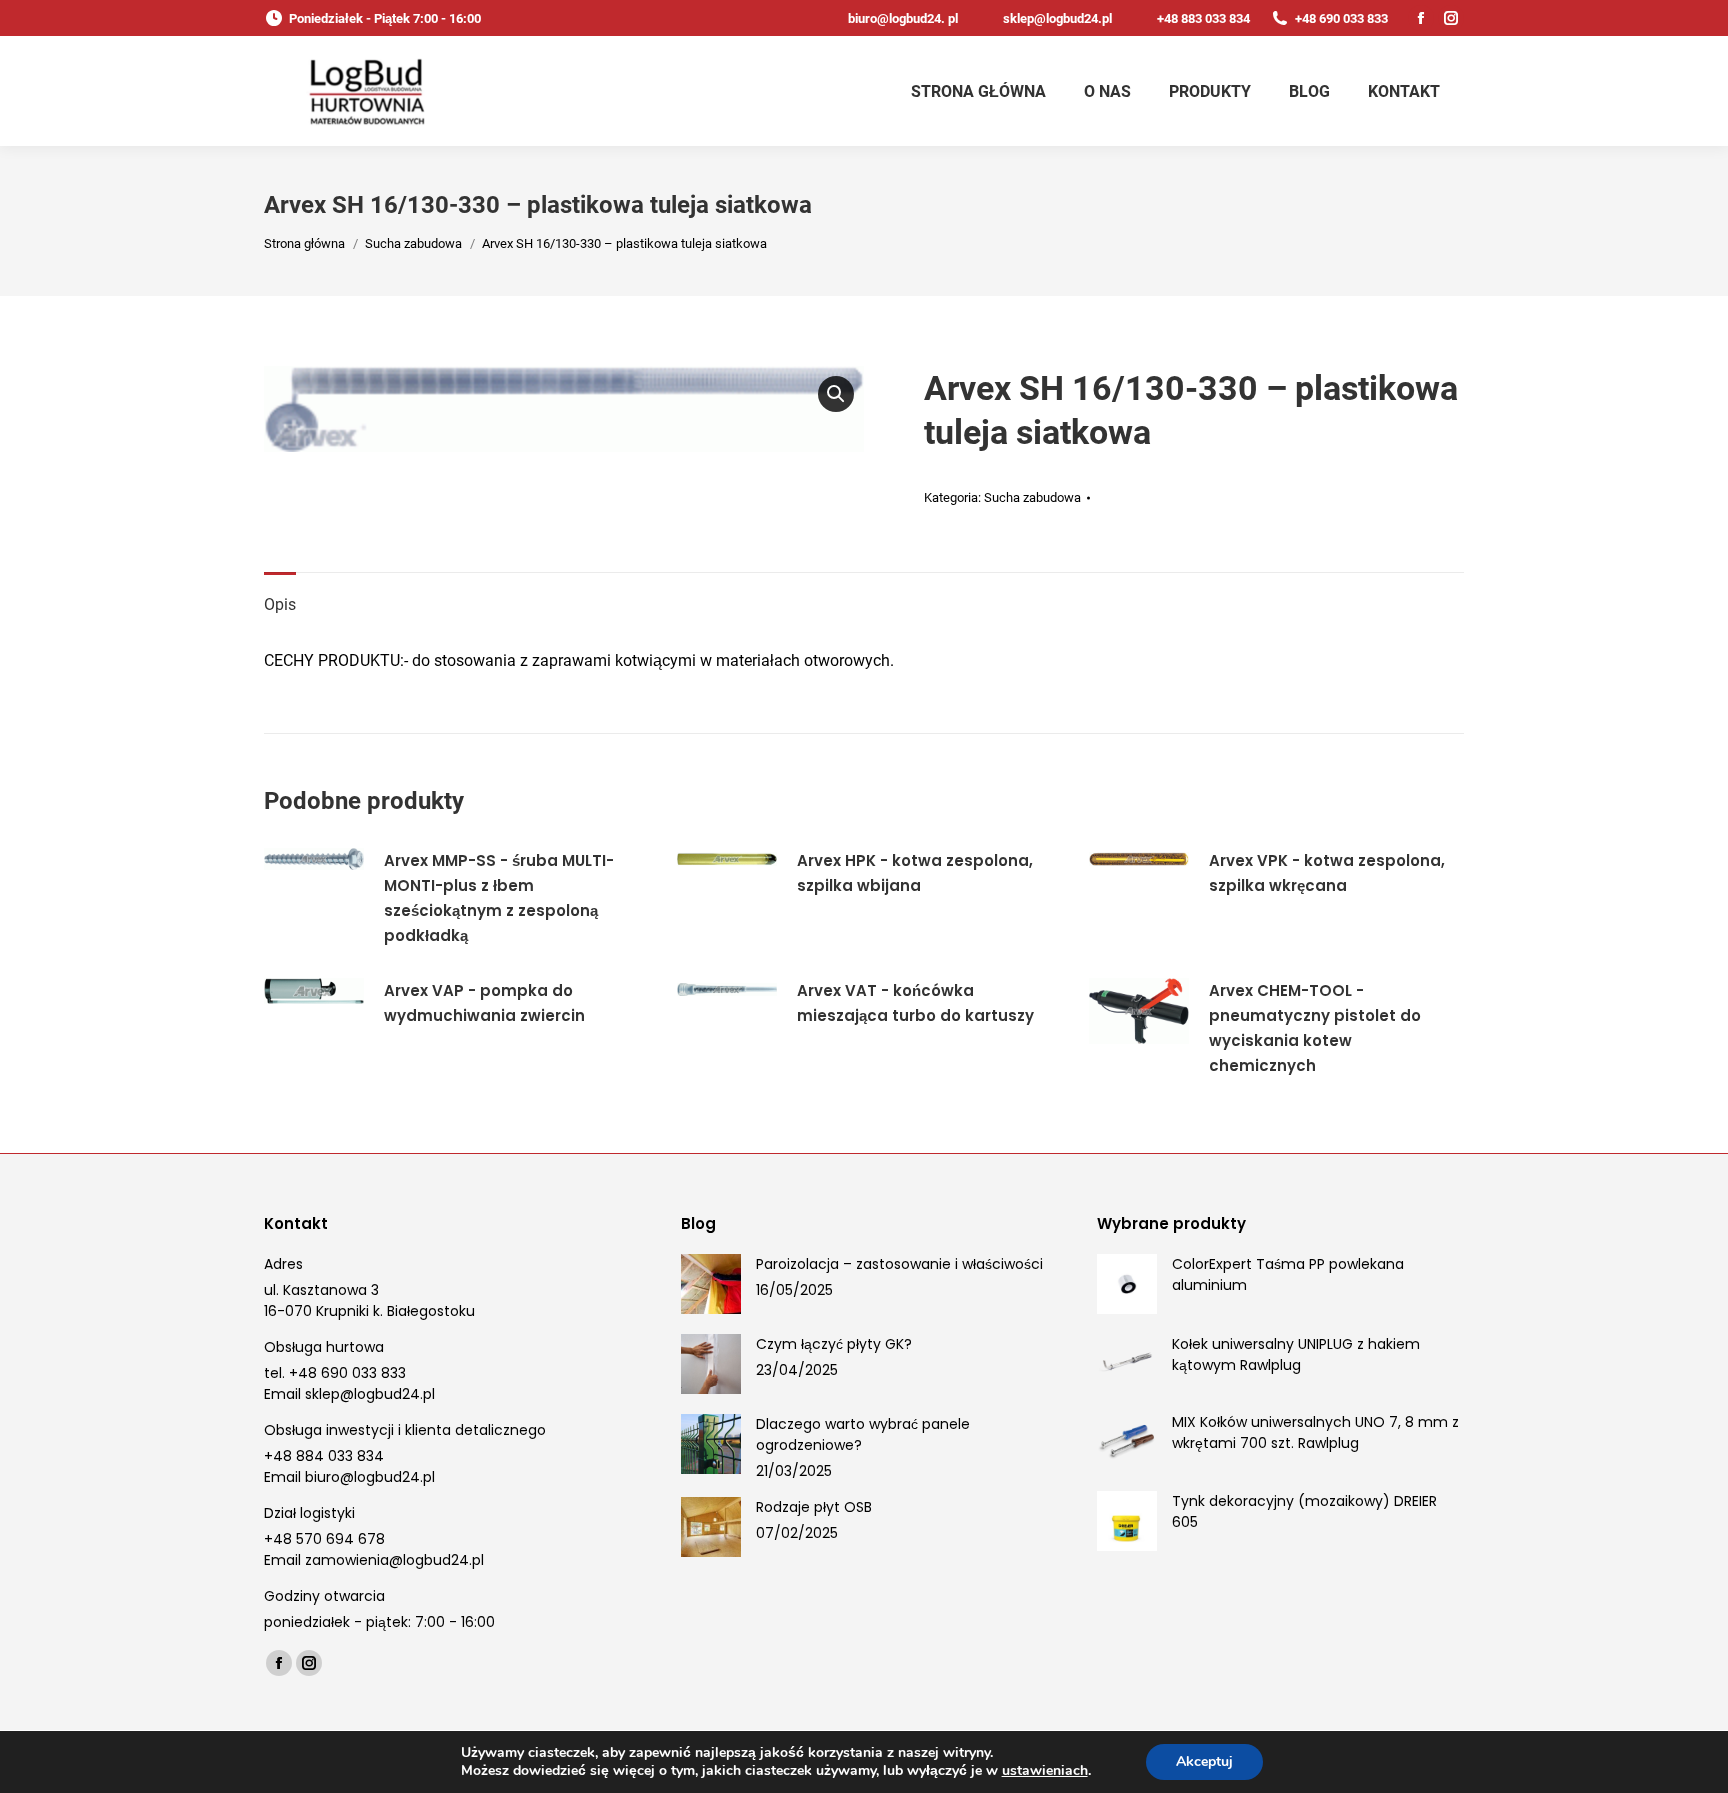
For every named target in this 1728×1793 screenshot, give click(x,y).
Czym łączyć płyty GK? (834, 1344)
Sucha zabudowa (1032, 497)
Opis (280, 604)
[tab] (280, 595)
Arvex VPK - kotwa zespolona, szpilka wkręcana (1327, 873)
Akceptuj (1204, 1761)
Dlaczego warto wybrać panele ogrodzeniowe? (863, 1434)
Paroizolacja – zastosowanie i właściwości (899, 1264)
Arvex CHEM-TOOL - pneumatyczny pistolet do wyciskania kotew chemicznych (1315, 1028)
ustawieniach (1045, 1771)
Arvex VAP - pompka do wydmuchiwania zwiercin (484, 1003)
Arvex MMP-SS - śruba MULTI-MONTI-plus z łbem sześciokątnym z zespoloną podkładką (499, 898)
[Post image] (711, 1284)
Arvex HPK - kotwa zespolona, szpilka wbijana (915, 873)
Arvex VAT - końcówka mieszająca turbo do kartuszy (915, 1003)
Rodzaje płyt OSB (814, 1507)
